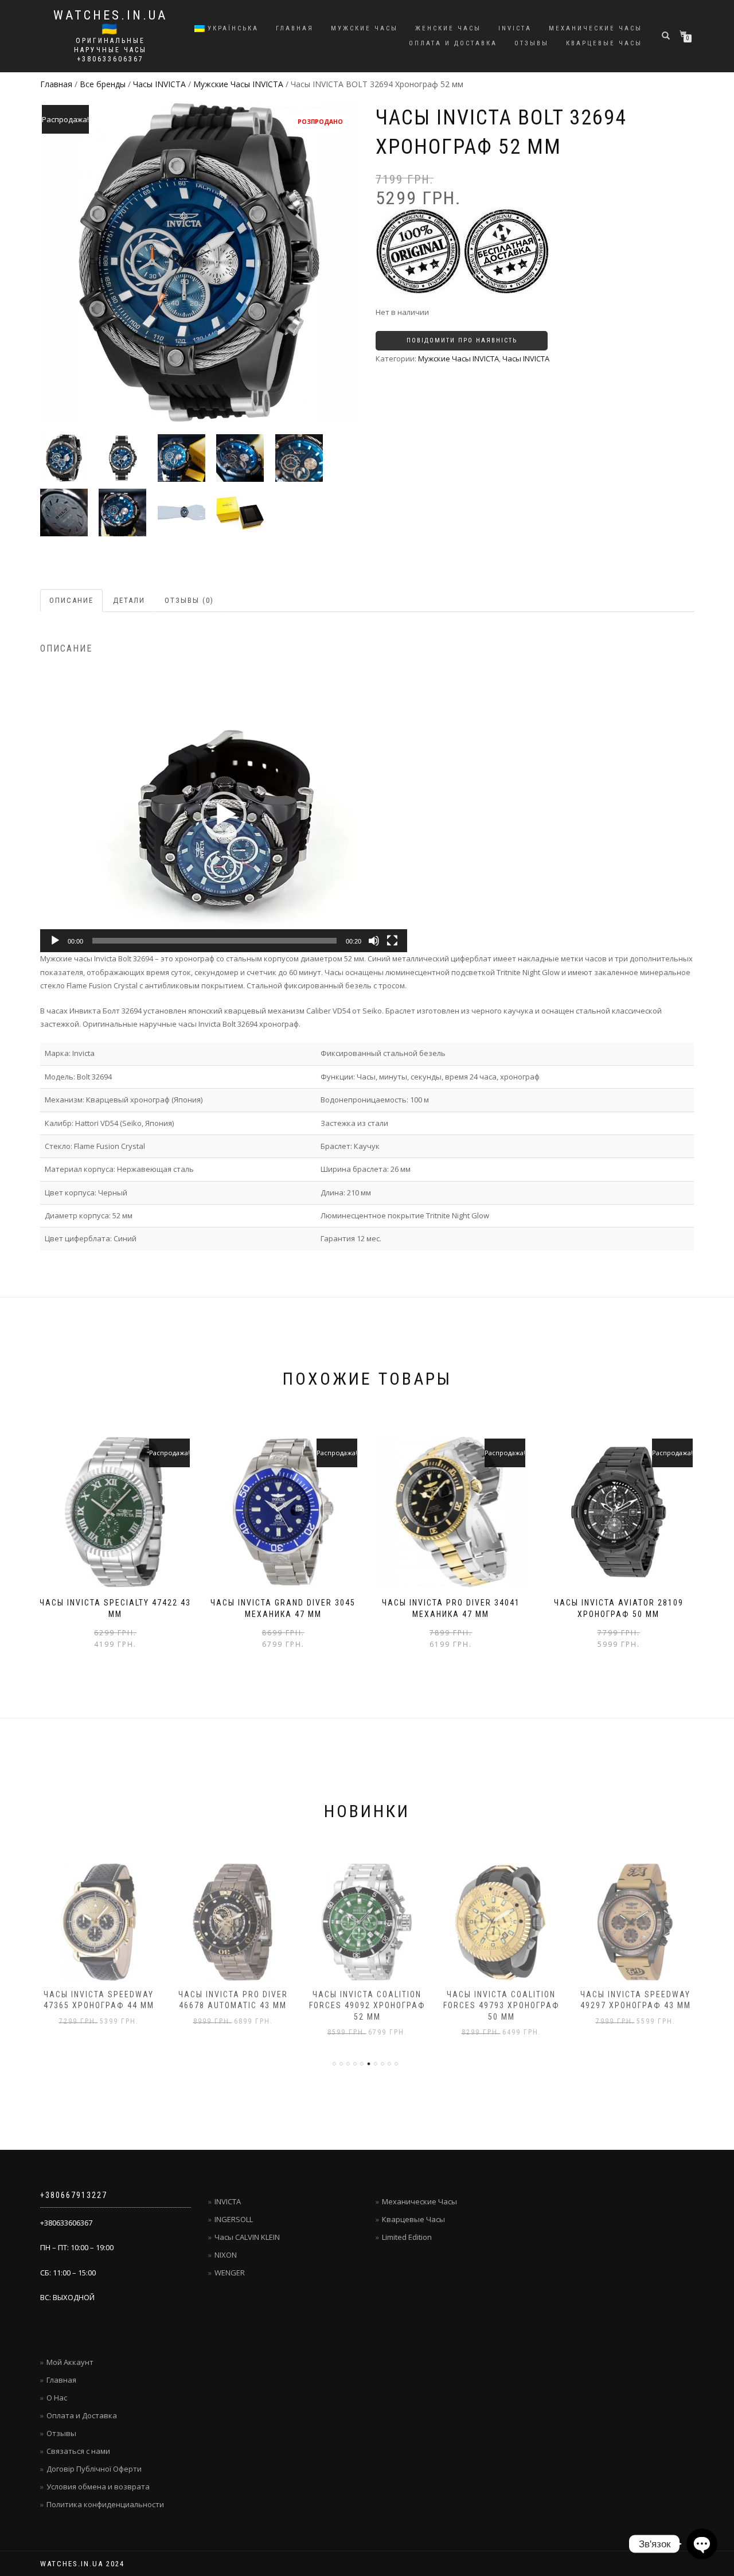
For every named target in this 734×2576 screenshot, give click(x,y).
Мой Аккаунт (70, 2362)
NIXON (226, 2255)
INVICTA (515, 28)
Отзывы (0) (189, 600)
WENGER (230, 2273)
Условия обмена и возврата (98, 2487)
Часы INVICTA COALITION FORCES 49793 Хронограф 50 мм (501, 2006)
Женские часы (448, 28)
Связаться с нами (78, 2451)
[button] (224, 815)
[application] (224, 815)
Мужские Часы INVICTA (238, 84)
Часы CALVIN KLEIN (247, 2237)
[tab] (72, 601)
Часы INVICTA (159, 84)
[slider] (214, 941)
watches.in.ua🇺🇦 (110, 22)
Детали (129, 600)
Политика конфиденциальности (105, 2504)
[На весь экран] (392, 941)
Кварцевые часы (604, 43)
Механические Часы (419, 2201)
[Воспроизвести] (55, 941)
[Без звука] (374, 941)
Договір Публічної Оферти (94, 2469)
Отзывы (532, 43)
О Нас (57, 2398)
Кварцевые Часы (413, 2219)
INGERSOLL (234, 2219)
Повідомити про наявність (462, 340)
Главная (295, 28)
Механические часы (596, 28)
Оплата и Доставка (453, 43)
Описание (71, 600)
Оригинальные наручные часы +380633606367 (110, 50)
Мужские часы (364, 28)
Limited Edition (407, 2237)
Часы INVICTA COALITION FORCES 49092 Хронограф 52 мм (367, 2006)
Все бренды (103, 84)
